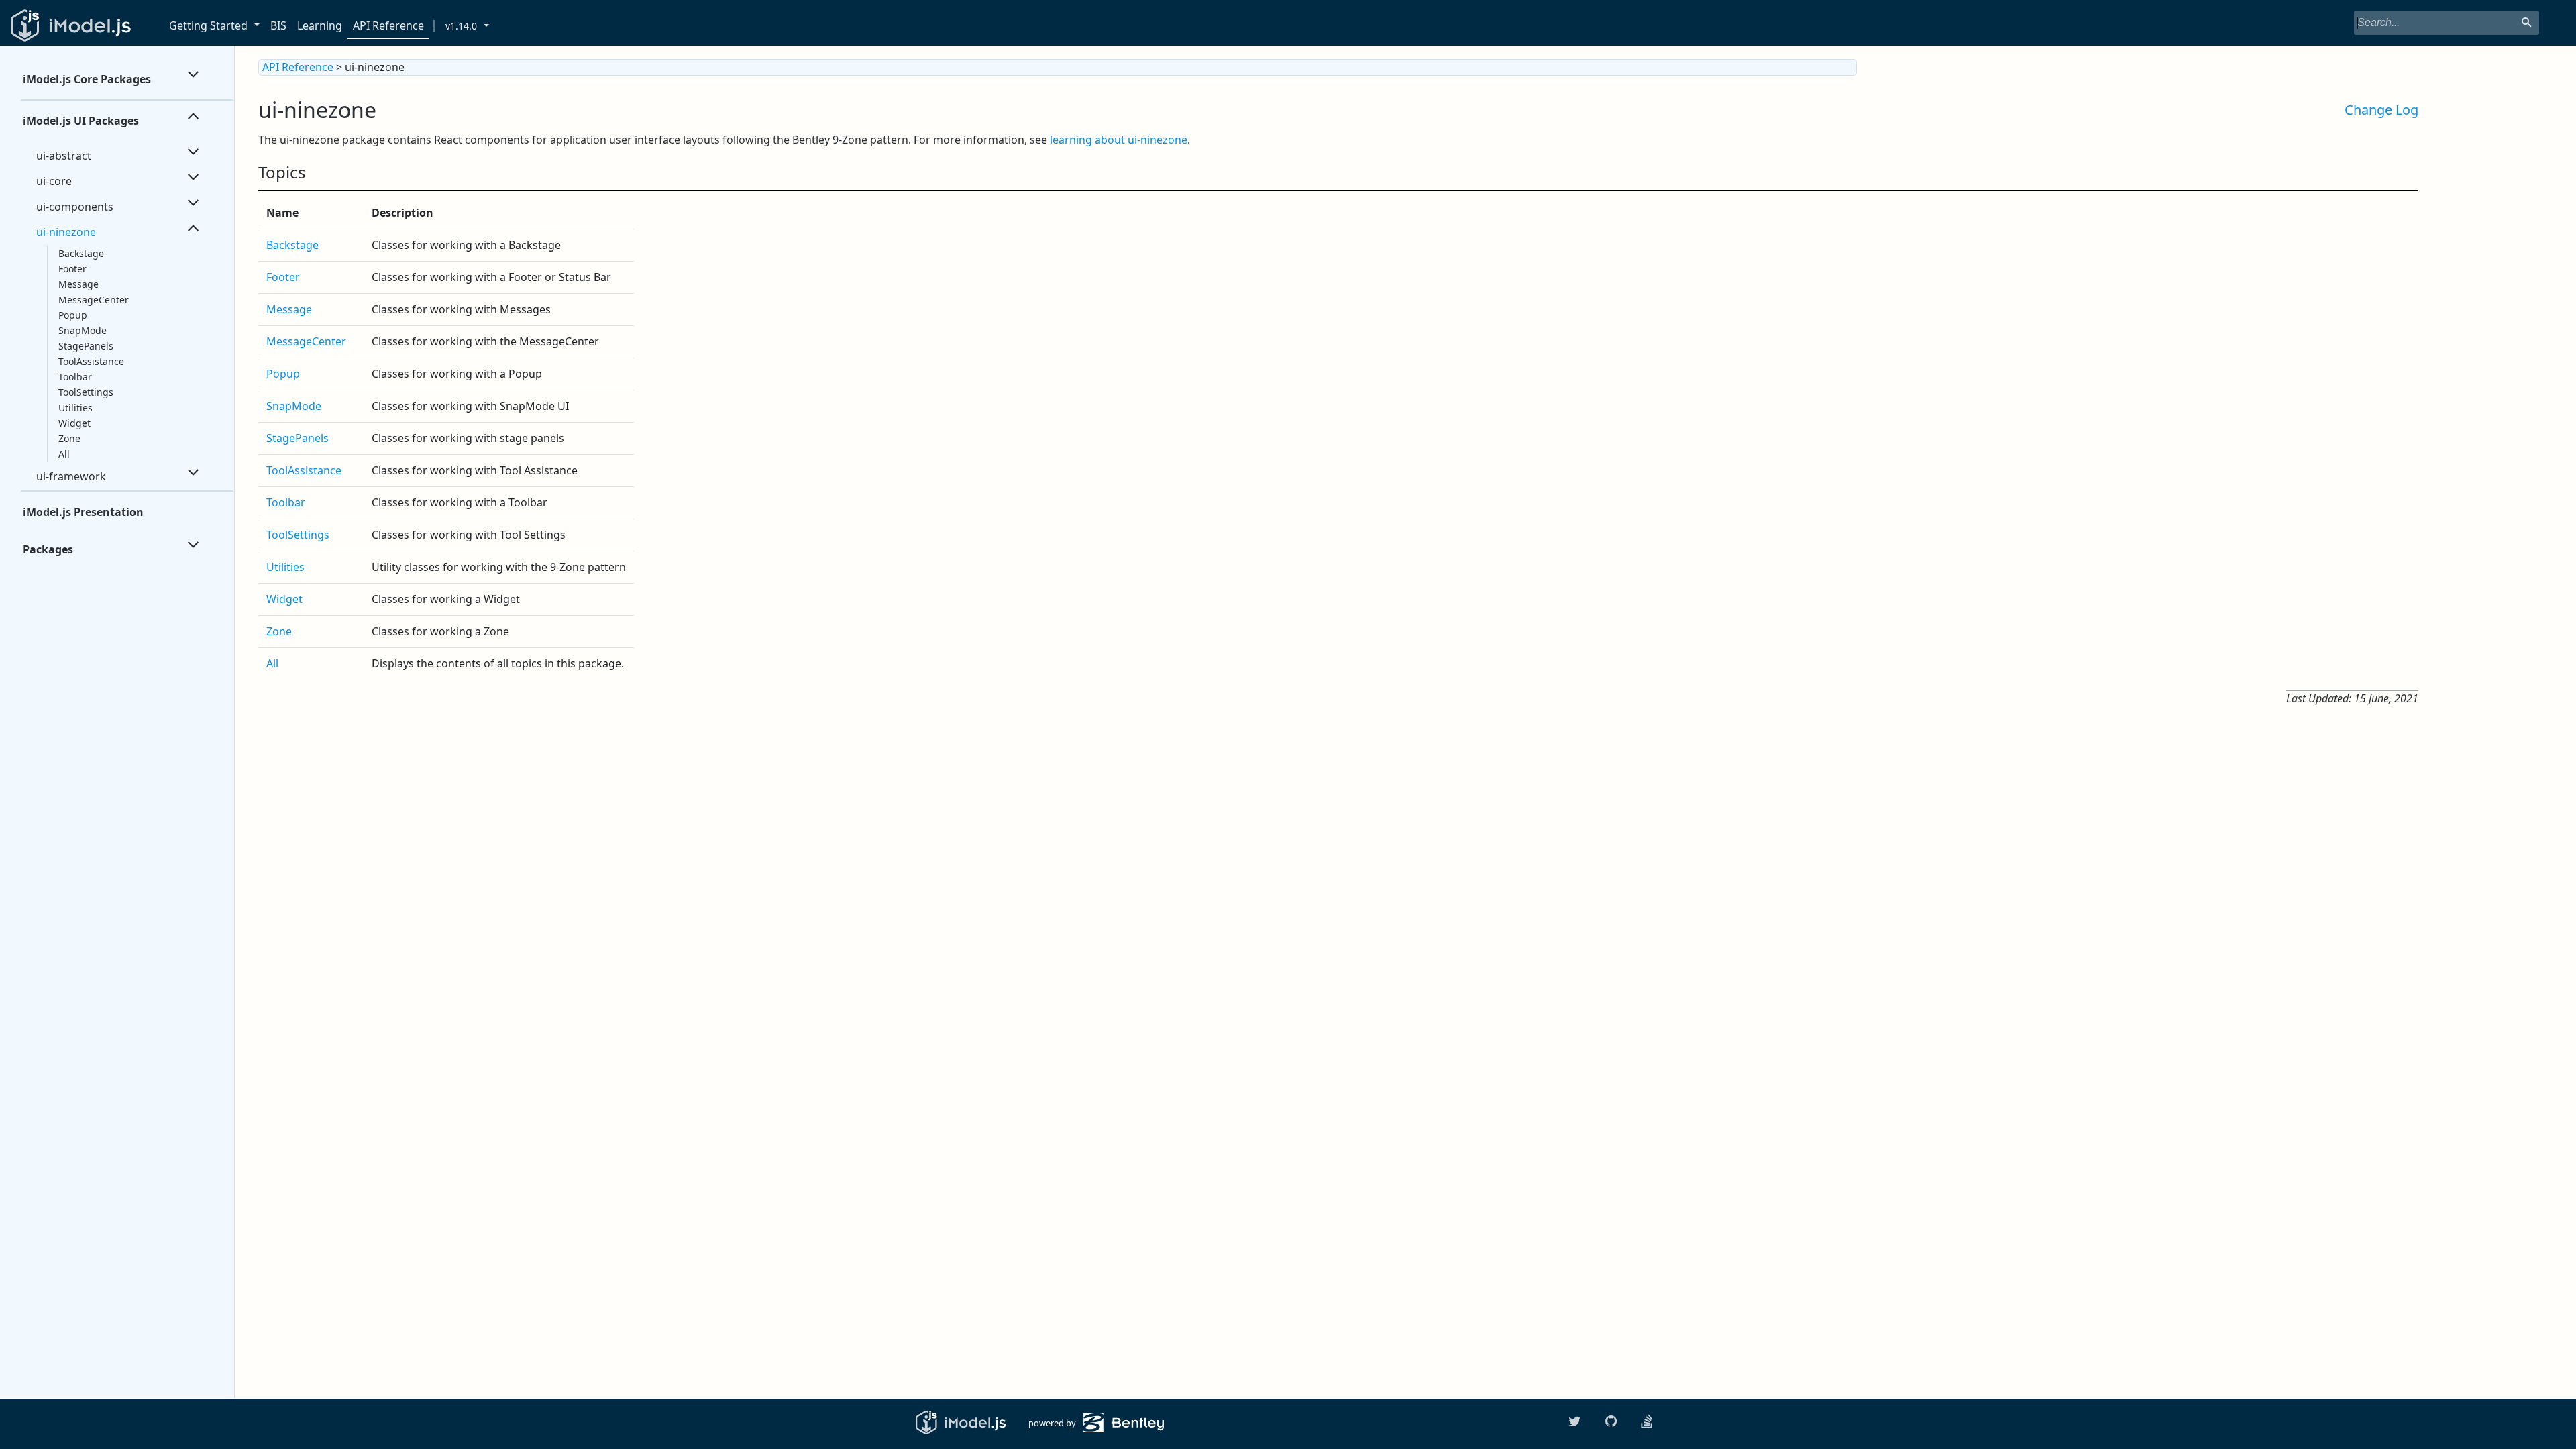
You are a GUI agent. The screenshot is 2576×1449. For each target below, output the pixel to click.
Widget (74, 423)
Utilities (75, 408)
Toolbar (75, 377)
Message (78, 284)
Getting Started (208, 25)
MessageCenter (94, 300)
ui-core (54, 181)
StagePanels (86, 346)
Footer (72, 269)
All (64, 454)
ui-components (75, 207)
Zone (69, 438)
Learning (320, 25)
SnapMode (83, 330)
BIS (278, 25)
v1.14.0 (461, 26)
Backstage (81, 253)
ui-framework (71, 476)
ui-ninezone (66, 232)
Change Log (2381, 110)
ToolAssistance (91, 361)
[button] (259, 26)
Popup (73, 315)
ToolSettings (86, 392)
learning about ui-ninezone (1119, 140)
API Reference (388, 25)
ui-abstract (64, 156)
